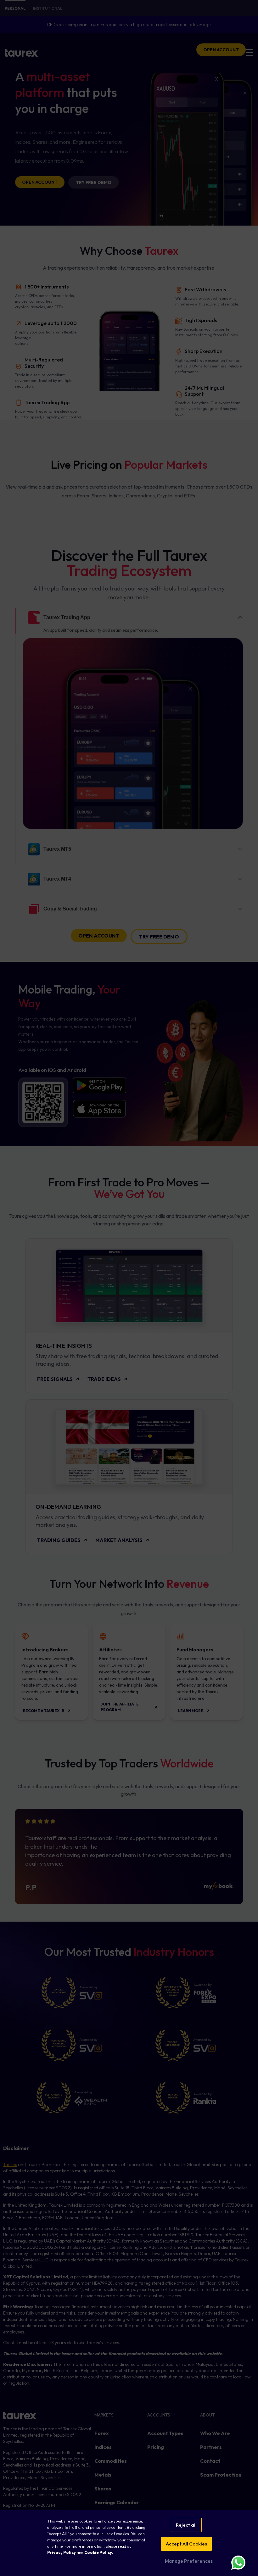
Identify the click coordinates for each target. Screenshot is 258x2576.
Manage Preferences (188, 2561)
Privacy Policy (62, 2552)
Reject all (186, 2525)
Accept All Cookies (186, 2544)
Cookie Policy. (99, 2552)
